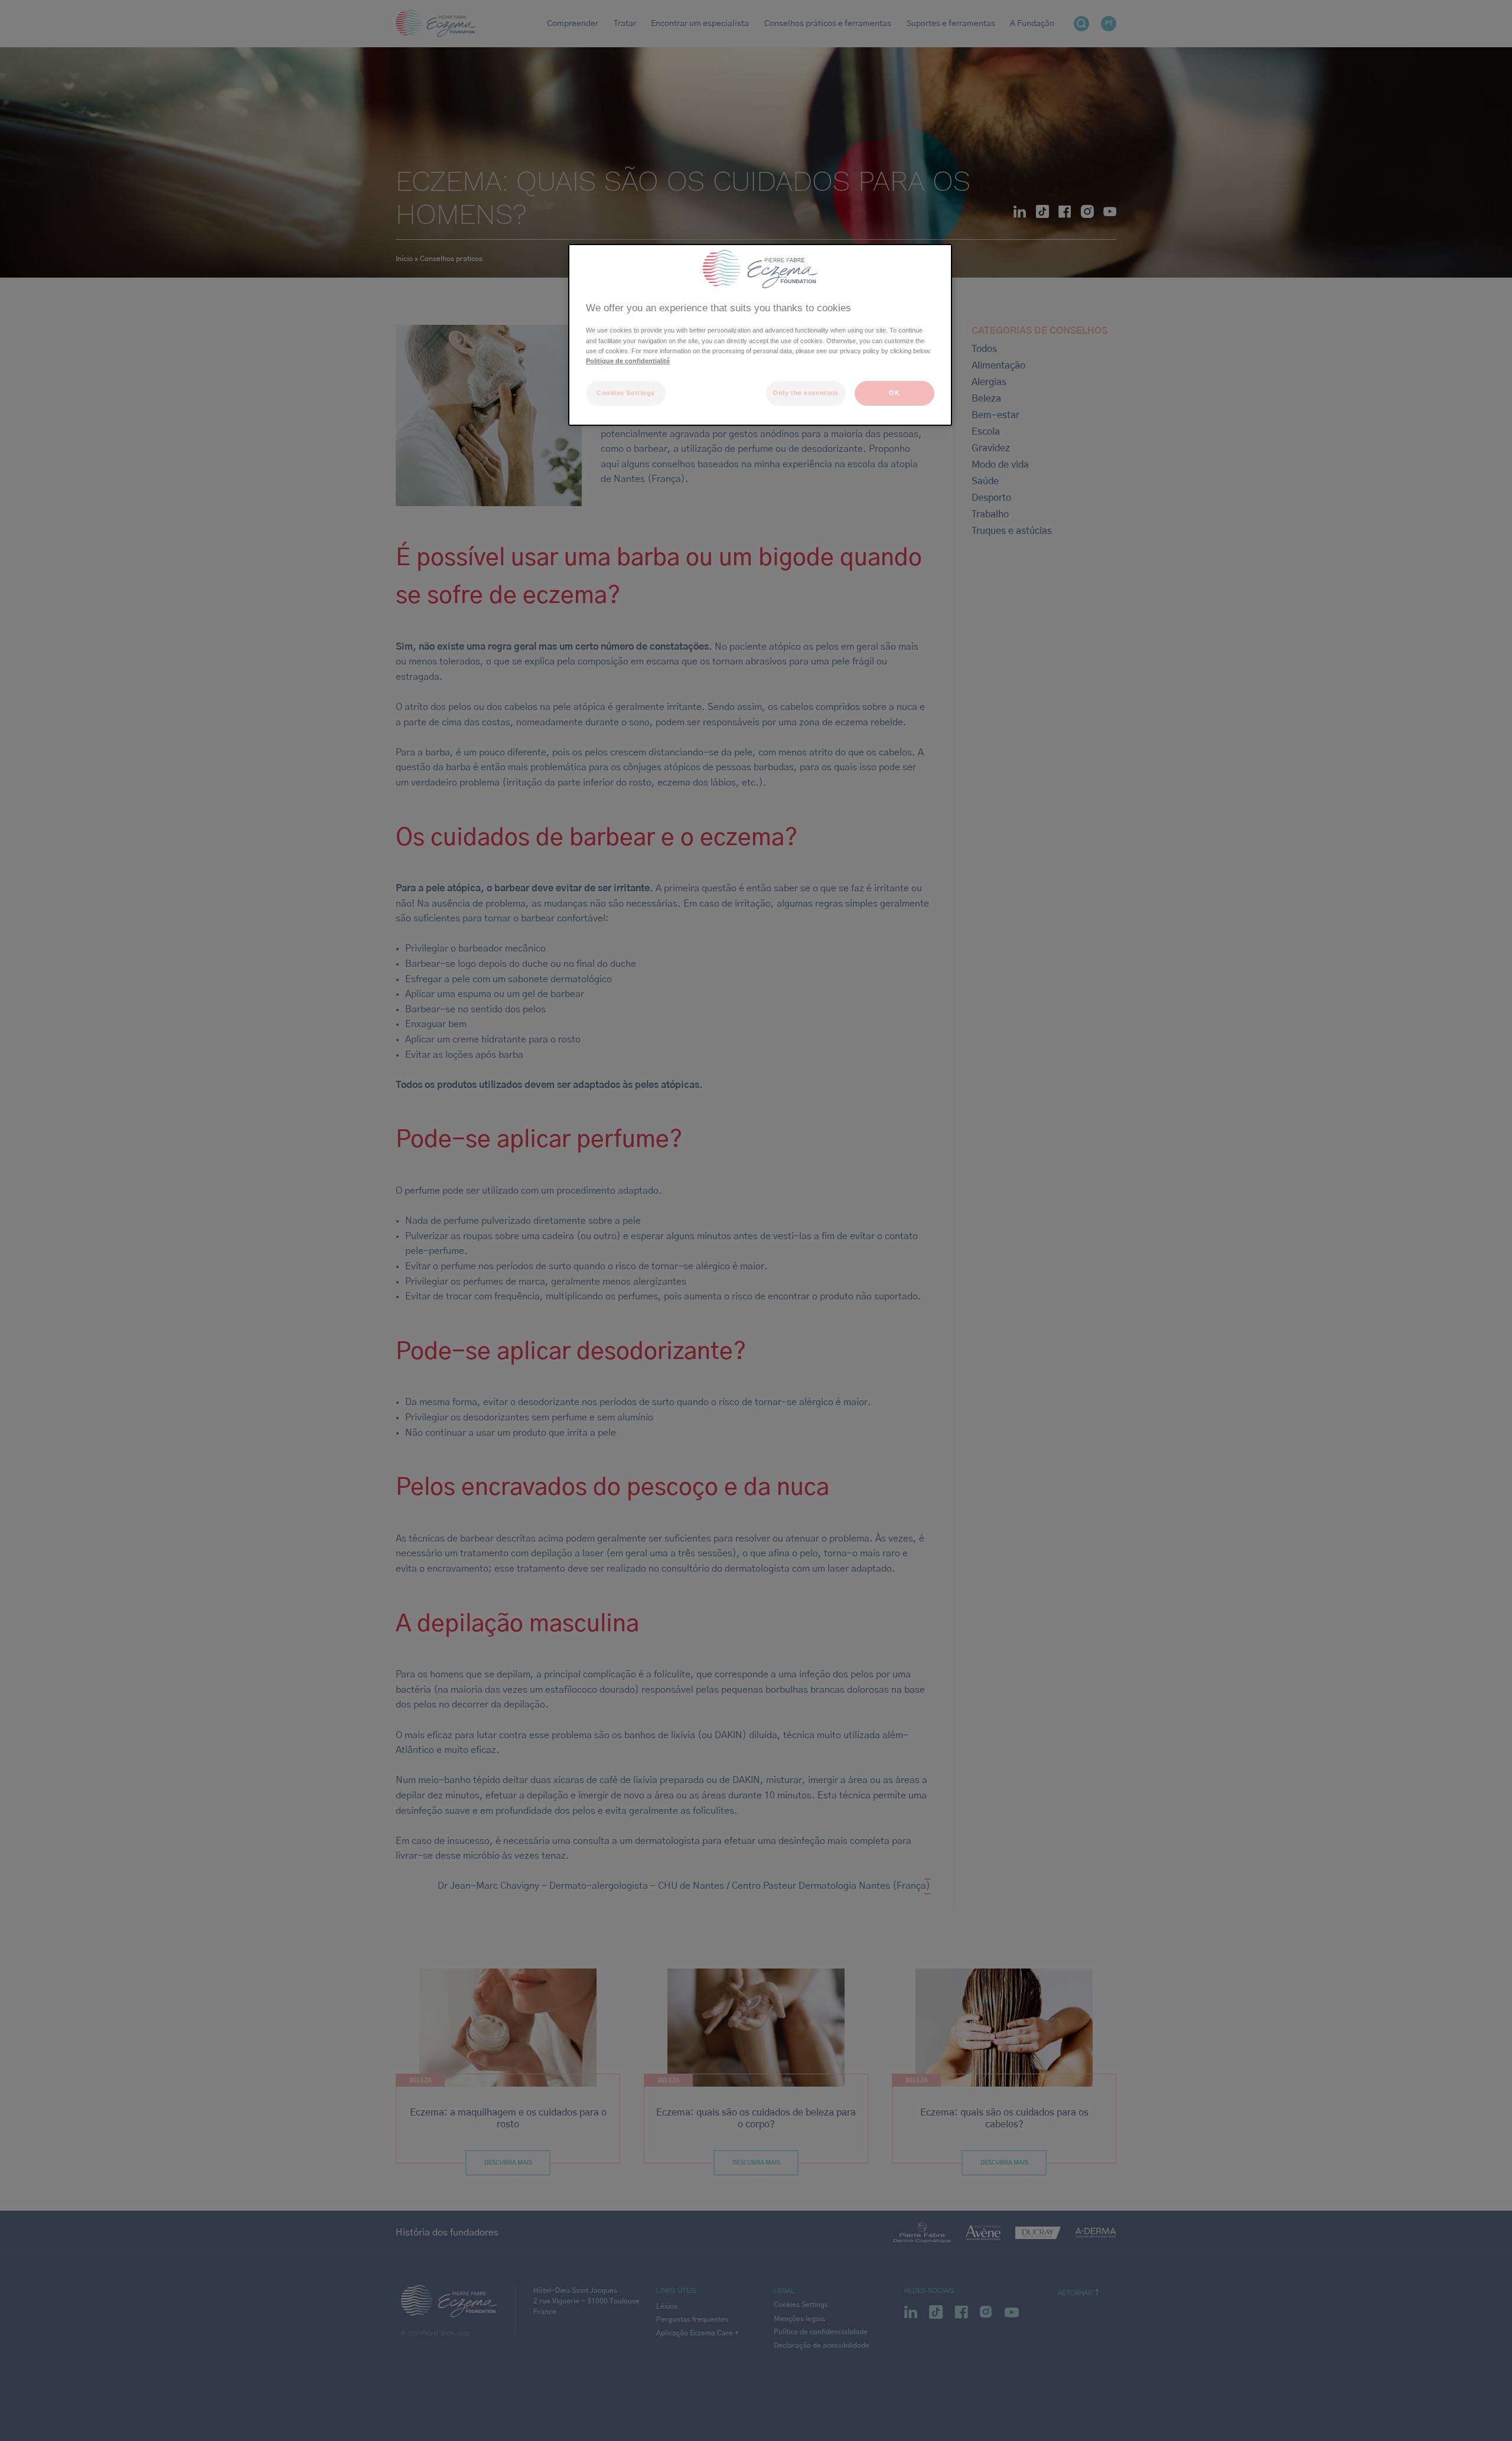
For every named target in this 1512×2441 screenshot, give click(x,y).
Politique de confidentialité (628, 361)
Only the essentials (806, 393)
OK (894, 393)
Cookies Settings (626, 393)
